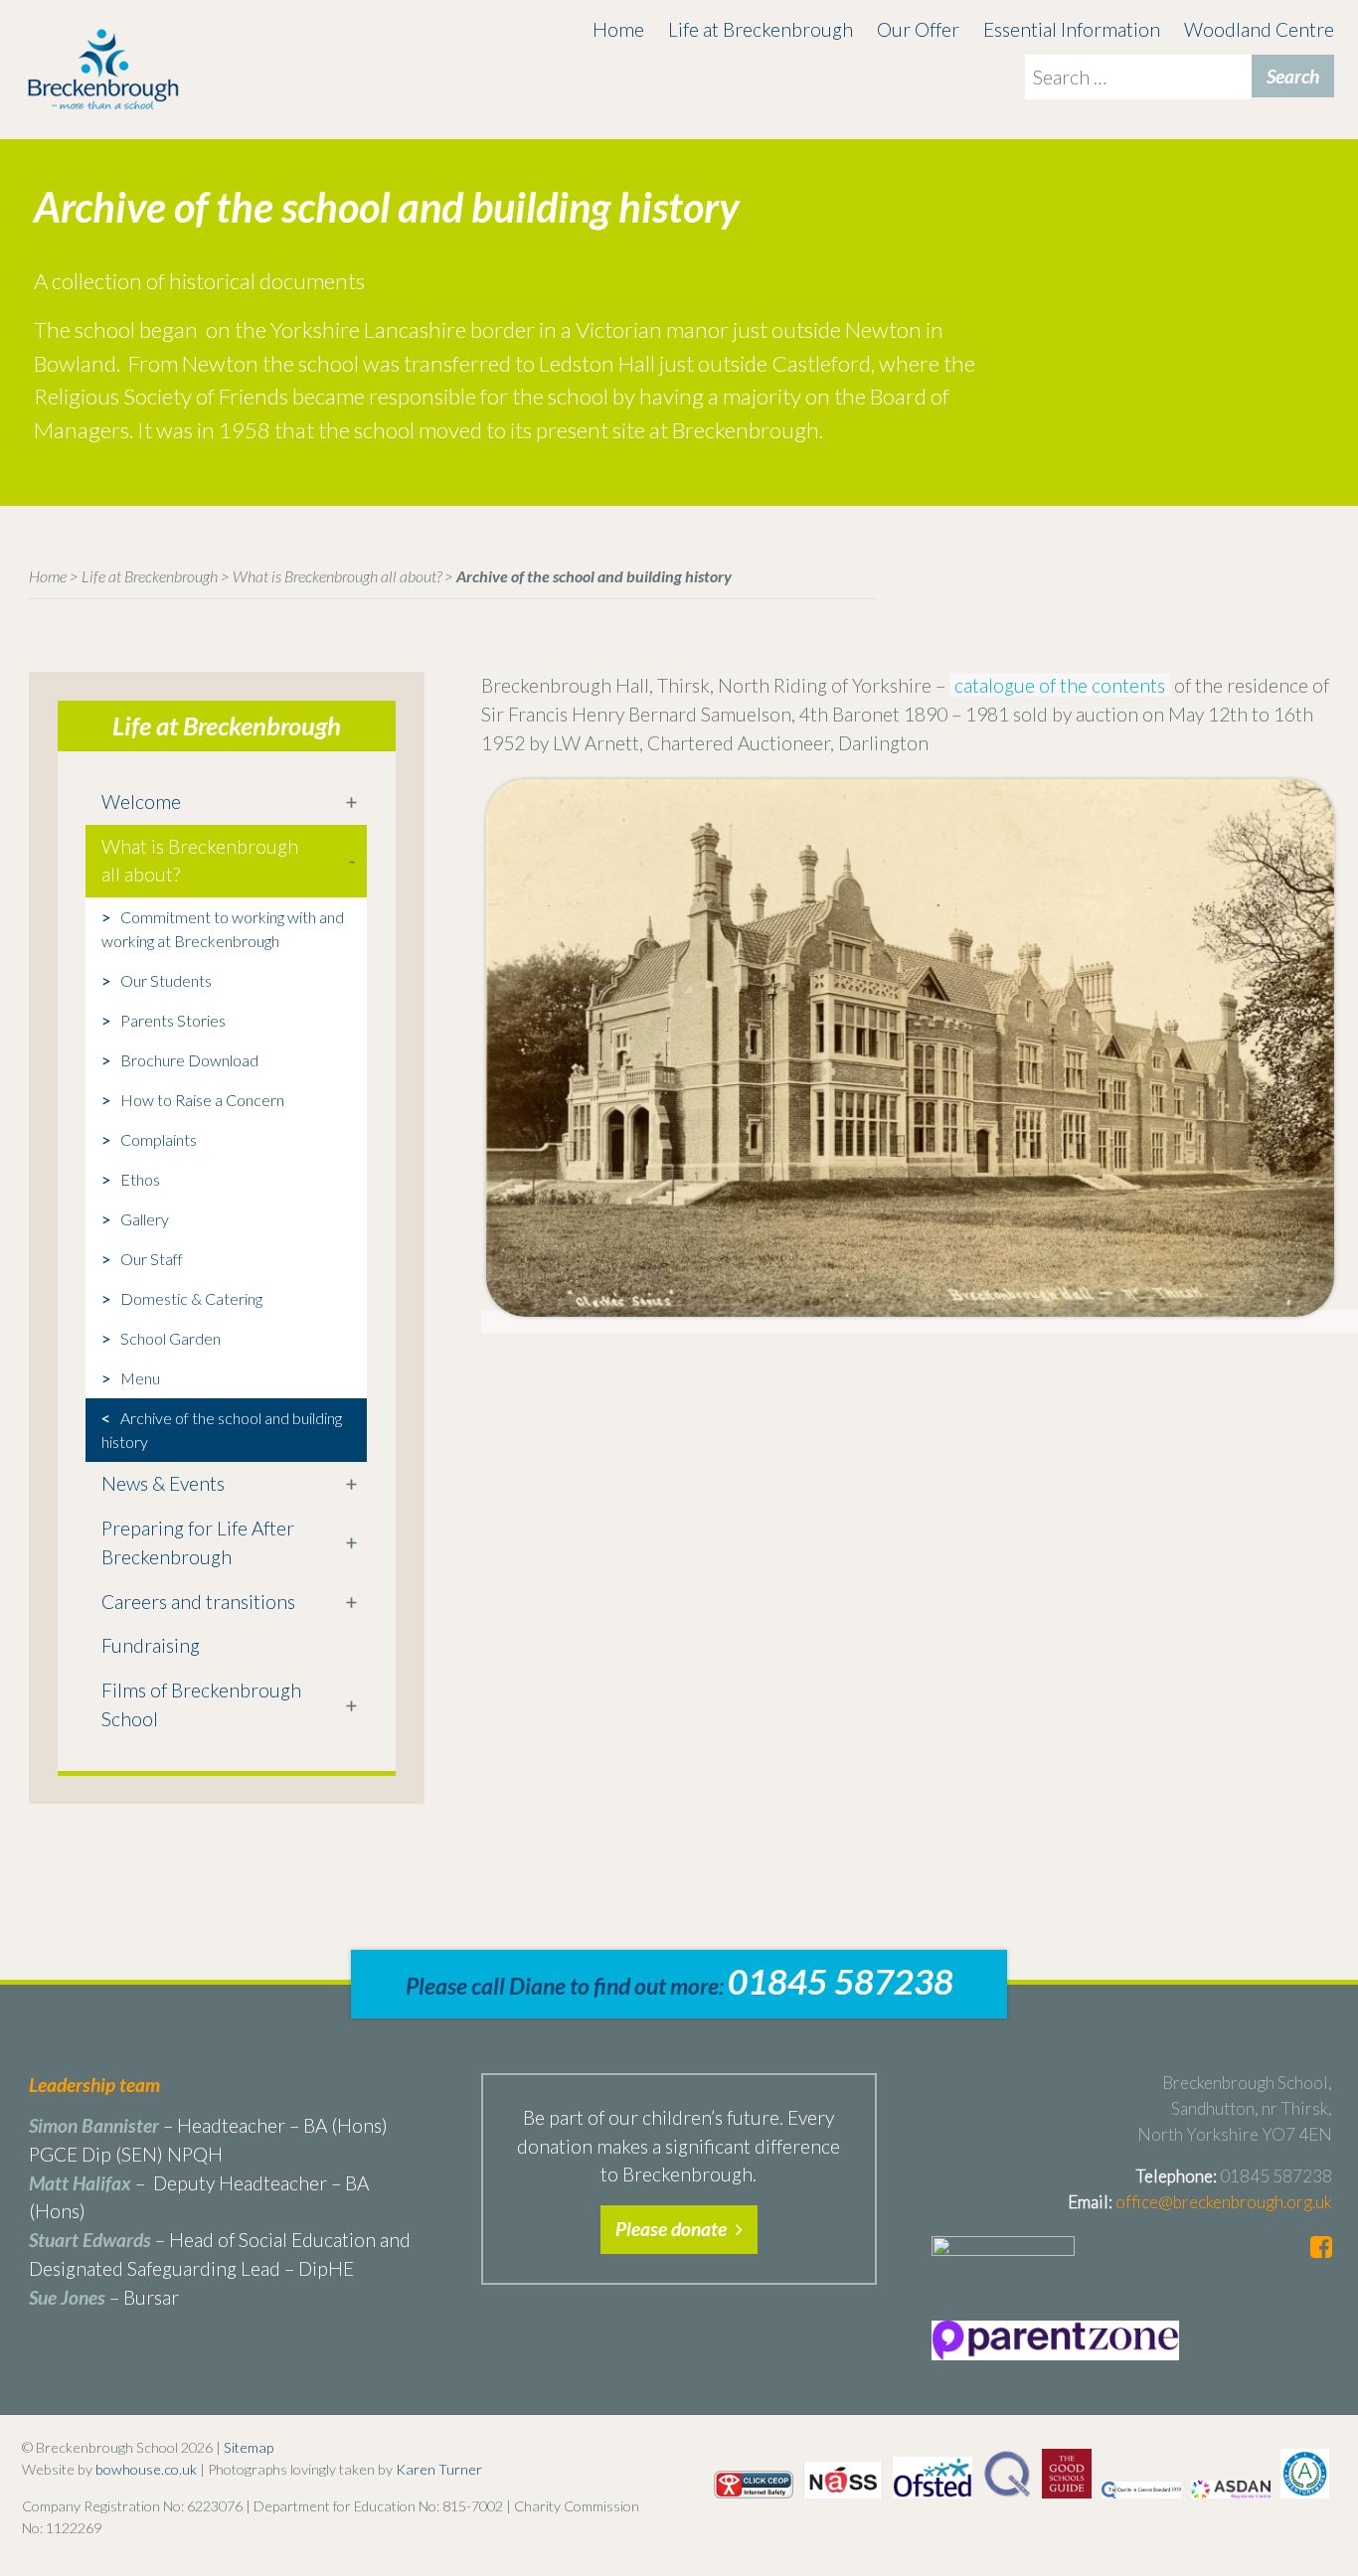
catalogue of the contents (1060, 685)
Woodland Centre (1259, 29)
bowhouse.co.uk (146, 2469)
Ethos (140, 1179)
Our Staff (152, 1259)
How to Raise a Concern (202, 1100)
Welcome (141, 802)
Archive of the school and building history (222, 1430)
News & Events (163, 1483)
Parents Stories (173, 1020)
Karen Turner (439, 2469)
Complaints (159, 1139)
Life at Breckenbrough (761, 29)
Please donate (673, 2229)
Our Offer (918, 29)
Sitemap (249, 2447)
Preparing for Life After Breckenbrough (198, 1542)
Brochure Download (189, 1060)
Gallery (145, 1219)
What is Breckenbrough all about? (337, 576)
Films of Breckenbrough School (201, 1704)
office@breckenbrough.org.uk (1224, 2202)
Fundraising (151, 1645)
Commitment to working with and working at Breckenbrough (223, 929)
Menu (140, 1378)
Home (618, 29)
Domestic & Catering (191, 1298)
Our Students (166, 980)
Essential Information (1072, 29)
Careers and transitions (198, 1602)
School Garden (170, 1338)
